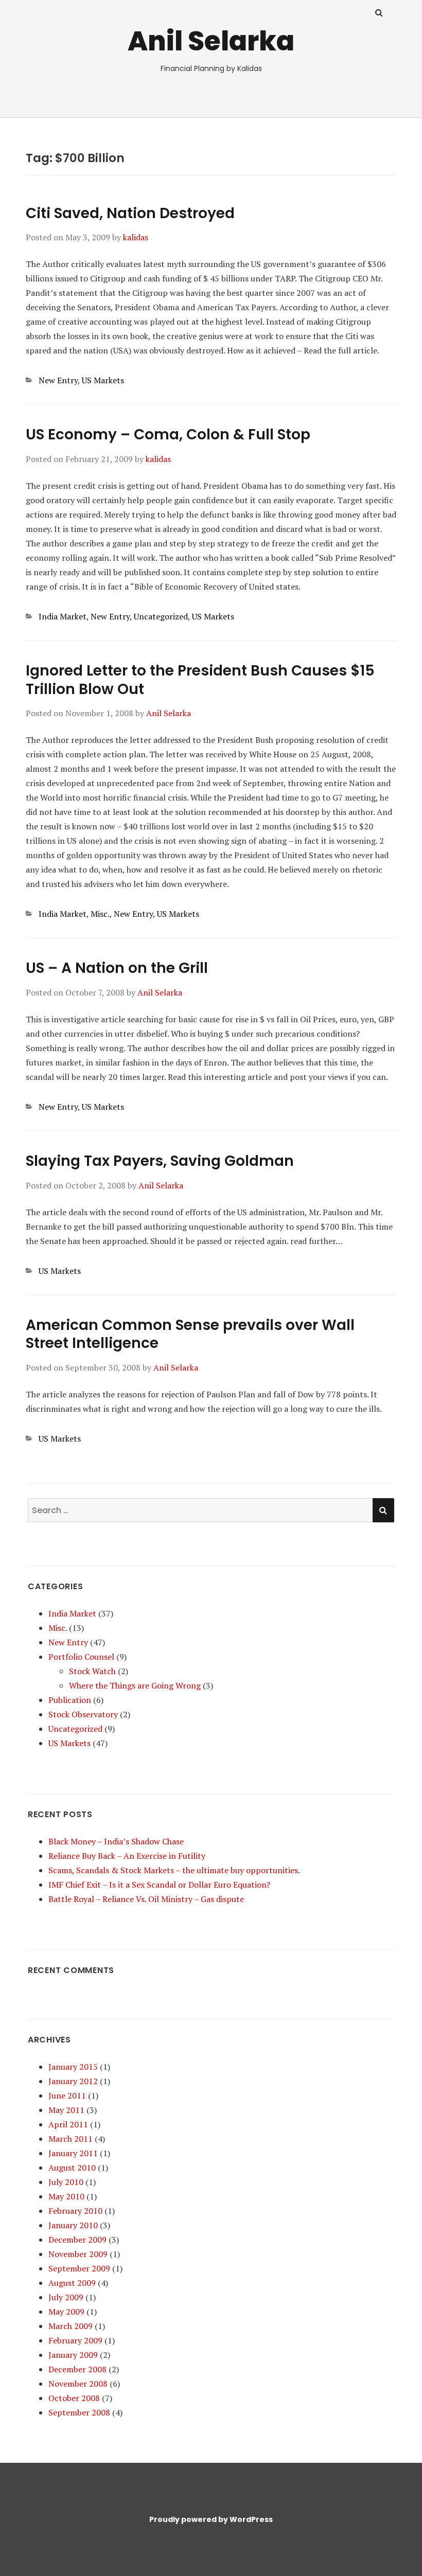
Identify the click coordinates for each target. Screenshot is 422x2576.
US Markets (103, 380)
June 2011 (67, 2095)
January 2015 (73, 2067)
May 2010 (66, 2196)
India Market (63, 616)
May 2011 (66, 2110)
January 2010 (73, 2225)
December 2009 (77, 2240)
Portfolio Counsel (81, 1657)
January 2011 (73, 2153)
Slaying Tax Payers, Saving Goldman (160, 1161)
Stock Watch (92, 1671)
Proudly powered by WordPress (211, 2519)
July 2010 (66, 2182)
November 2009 (78, 2254)
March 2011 (71, 2139)
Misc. (100, 914)
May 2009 (66, 2312)
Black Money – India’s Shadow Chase (116, 1841)
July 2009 (66, 2297)
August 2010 (72, 2168)
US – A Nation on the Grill (117, 968)
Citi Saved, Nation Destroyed (130, 213)
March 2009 (71, 2326)
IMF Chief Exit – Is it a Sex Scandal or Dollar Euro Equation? (159, 1885)
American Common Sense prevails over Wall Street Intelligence (190, 1334)
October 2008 (74, 2398)
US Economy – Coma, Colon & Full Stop (168, 434)
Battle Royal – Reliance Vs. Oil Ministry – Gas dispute (146, 1899)
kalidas (136, 237)
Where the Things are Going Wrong (135, 1685)
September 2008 (79, 2412)
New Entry (58, 380)
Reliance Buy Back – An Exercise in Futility (127, 1856)
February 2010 (75, 2211)
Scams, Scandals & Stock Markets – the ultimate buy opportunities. (174, 1870)
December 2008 (77, 2369)
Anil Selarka (211, 41)
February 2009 (75, 2340)
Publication (70, 1700)
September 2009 (79, 2268)
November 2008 (78, 2384)
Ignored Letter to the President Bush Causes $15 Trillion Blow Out (200, 680)
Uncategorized (161, 616)
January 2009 (73, 2355)
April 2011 (68, 2124)
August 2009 (72, 2283)
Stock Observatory (83, 1714)
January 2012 (73, 2081)
